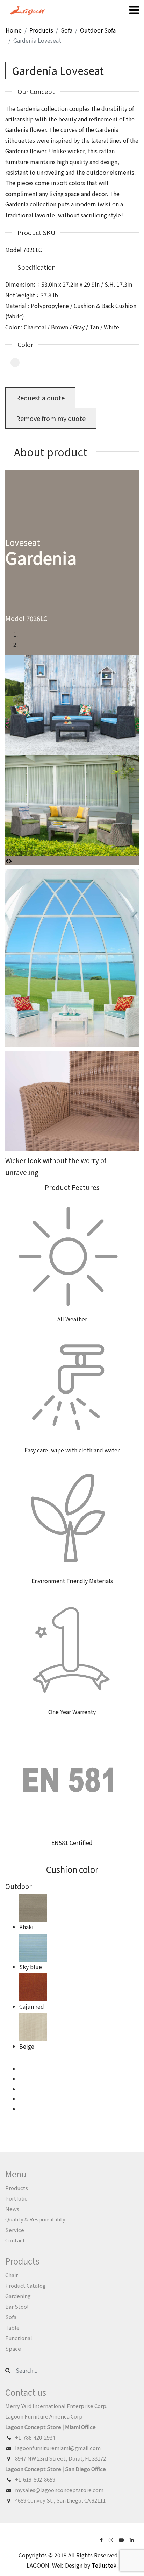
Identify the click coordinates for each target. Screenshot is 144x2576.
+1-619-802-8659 (35, 2479)
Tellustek (104, 2565)
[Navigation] (134, 10)
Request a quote (40, 398)
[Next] (10, 861)
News (12, 2209)
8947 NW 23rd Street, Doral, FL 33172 (60, 2458)
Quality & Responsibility (35, 2219)
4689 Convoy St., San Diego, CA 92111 (60, 2500)
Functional (19, 2338)
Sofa (11, 2317)
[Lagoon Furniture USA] (102, 2539)
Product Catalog (26, 2285)
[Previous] (7, 861)
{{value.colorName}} (15, 363)
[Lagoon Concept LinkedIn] (132, 2539)
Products (17, 2188)
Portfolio (16, 2198)
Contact (15, 2240)
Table (12, 2327)
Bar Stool (17, 2306)
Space (13, 2348)
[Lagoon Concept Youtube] (122, 2539)
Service (15, 2230)
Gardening (18, 2296)
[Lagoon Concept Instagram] (111, 2539)
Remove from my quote (51, 418)
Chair (12, 2275)
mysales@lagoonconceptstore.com (59, 2490)
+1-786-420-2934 (35, 2437)
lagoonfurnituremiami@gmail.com (58, 2448)
